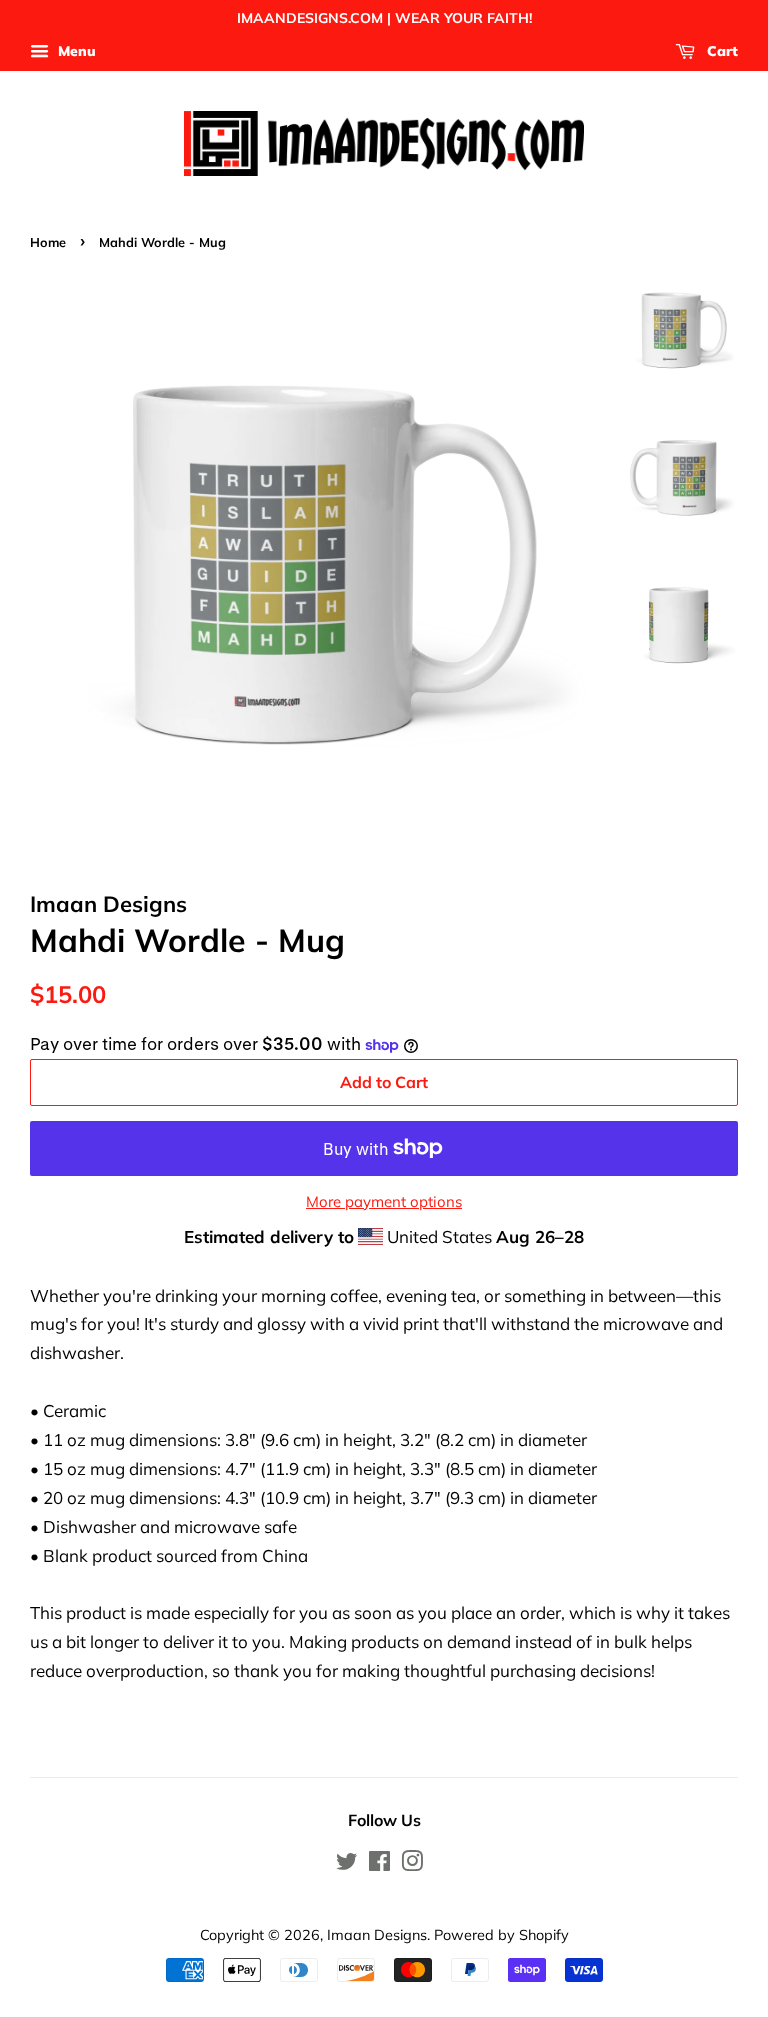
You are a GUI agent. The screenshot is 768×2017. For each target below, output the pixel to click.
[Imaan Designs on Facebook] (379, 1864)
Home (48, 242)
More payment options (384, 1201)
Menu (75, 51)
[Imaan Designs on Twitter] (347, 1864)
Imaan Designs (377, 1934)
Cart (720, 51)
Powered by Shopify (501, 1934)
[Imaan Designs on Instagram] (412, 1864)
